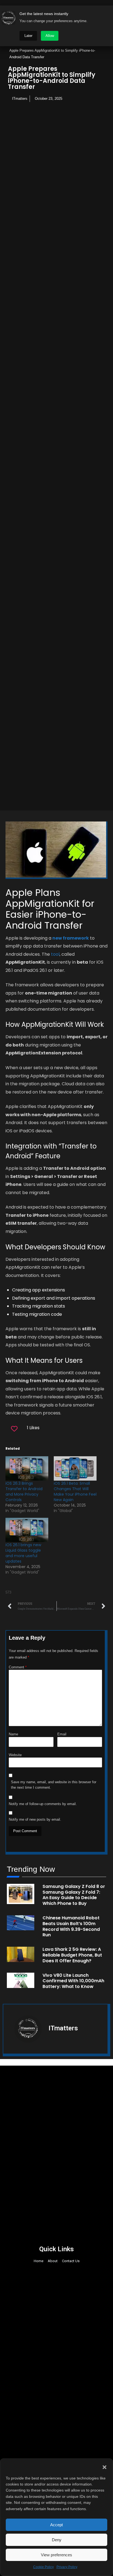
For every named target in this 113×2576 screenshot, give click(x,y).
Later (28, 36)
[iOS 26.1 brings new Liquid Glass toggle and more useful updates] (27, 1530)
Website (15, 1755)
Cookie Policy (43, 2567)
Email (62, 1734)
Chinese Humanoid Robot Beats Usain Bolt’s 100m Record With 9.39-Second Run (71, 1926)
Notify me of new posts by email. (35, 1819)
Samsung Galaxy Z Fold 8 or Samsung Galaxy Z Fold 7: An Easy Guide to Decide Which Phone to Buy (74, 1895)
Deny (57, 2540)
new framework (71, 938)
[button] (104, 2467)
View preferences (56, 2555)
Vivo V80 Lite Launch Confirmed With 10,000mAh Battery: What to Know (73, 1981)
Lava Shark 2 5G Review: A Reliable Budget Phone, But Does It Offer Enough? (72, 1955)
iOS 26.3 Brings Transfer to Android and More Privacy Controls (24, 1492)
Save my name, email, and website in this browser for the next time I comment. (54, 1785)
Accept (56, 2525)
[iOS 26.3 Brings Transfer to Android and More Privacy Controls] (27, 1468)
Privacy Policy (67, 2567)
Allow (50, 36)
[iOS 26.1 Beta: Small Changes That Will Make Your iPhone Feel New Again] (75, 1468)
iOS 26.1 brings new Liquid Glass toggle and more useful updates (23, 1553)
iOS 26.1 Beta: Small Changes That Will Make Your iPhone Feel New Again (75, 1492)
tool (55, 954)
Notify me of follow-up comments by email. (43, 1804)
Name (13, 1734)
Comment (18, 1667)
